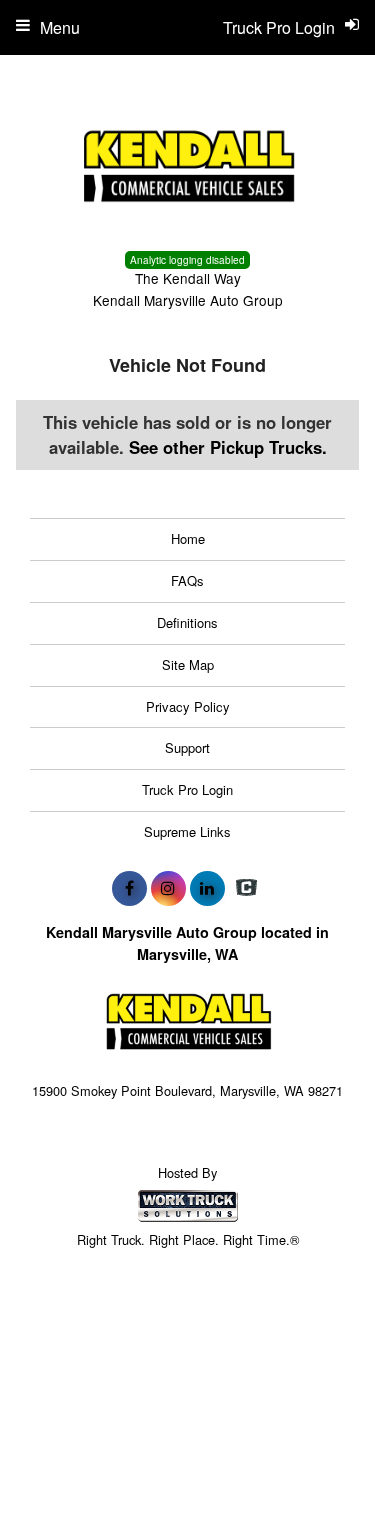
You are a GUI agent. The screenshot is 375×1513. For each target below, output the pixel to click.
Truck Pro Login (187, 789)
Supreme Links (187, 831)
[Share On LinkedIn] (207, 888)
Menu (60, 27)
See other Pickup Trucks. (228, 447)
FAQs (187, 580)
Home (188, 538)
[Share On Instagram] (168, 888)
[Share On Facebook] (129, 888)
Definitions (187, 622)
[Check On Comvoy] (246, 888)
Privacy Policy (188, 706)
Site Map (188, 664)
